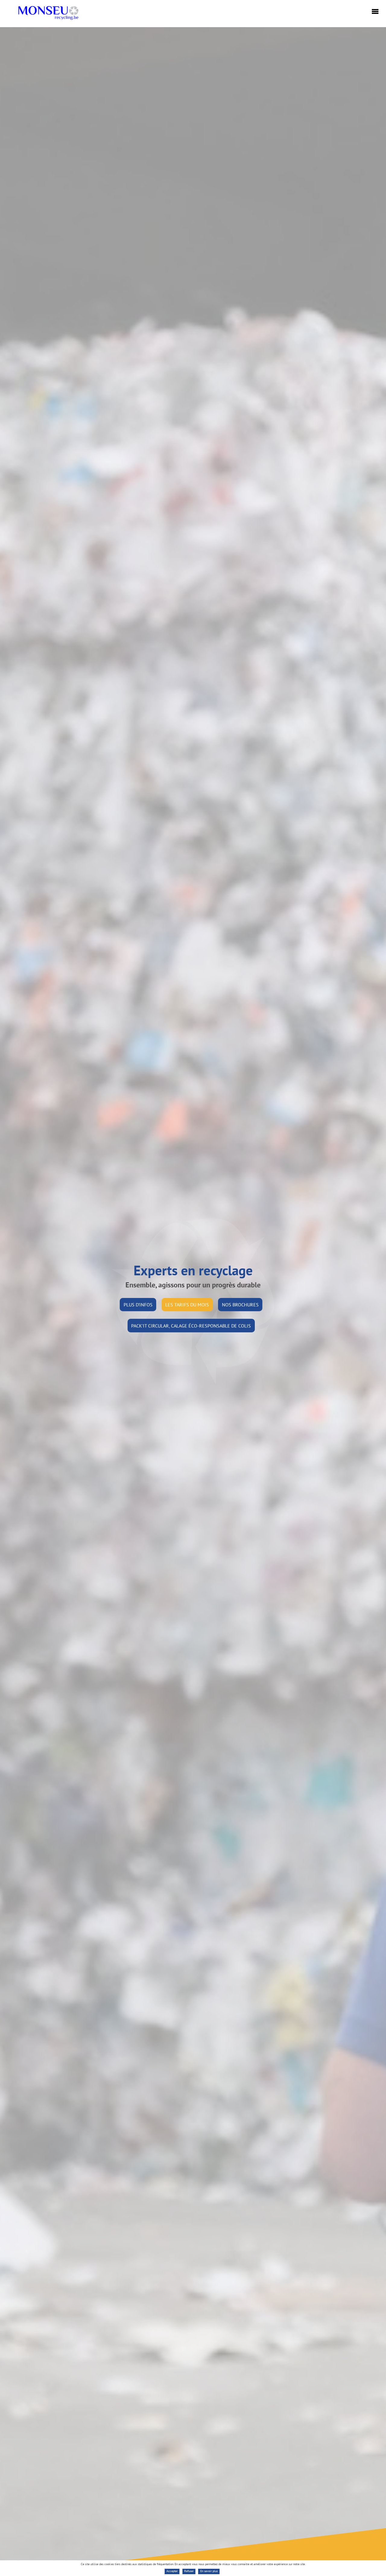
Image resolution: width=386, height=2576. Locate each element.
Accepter (172, 2571)
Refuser (189, 2571)
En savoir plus (209, 2571)
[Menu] (374, 12)
